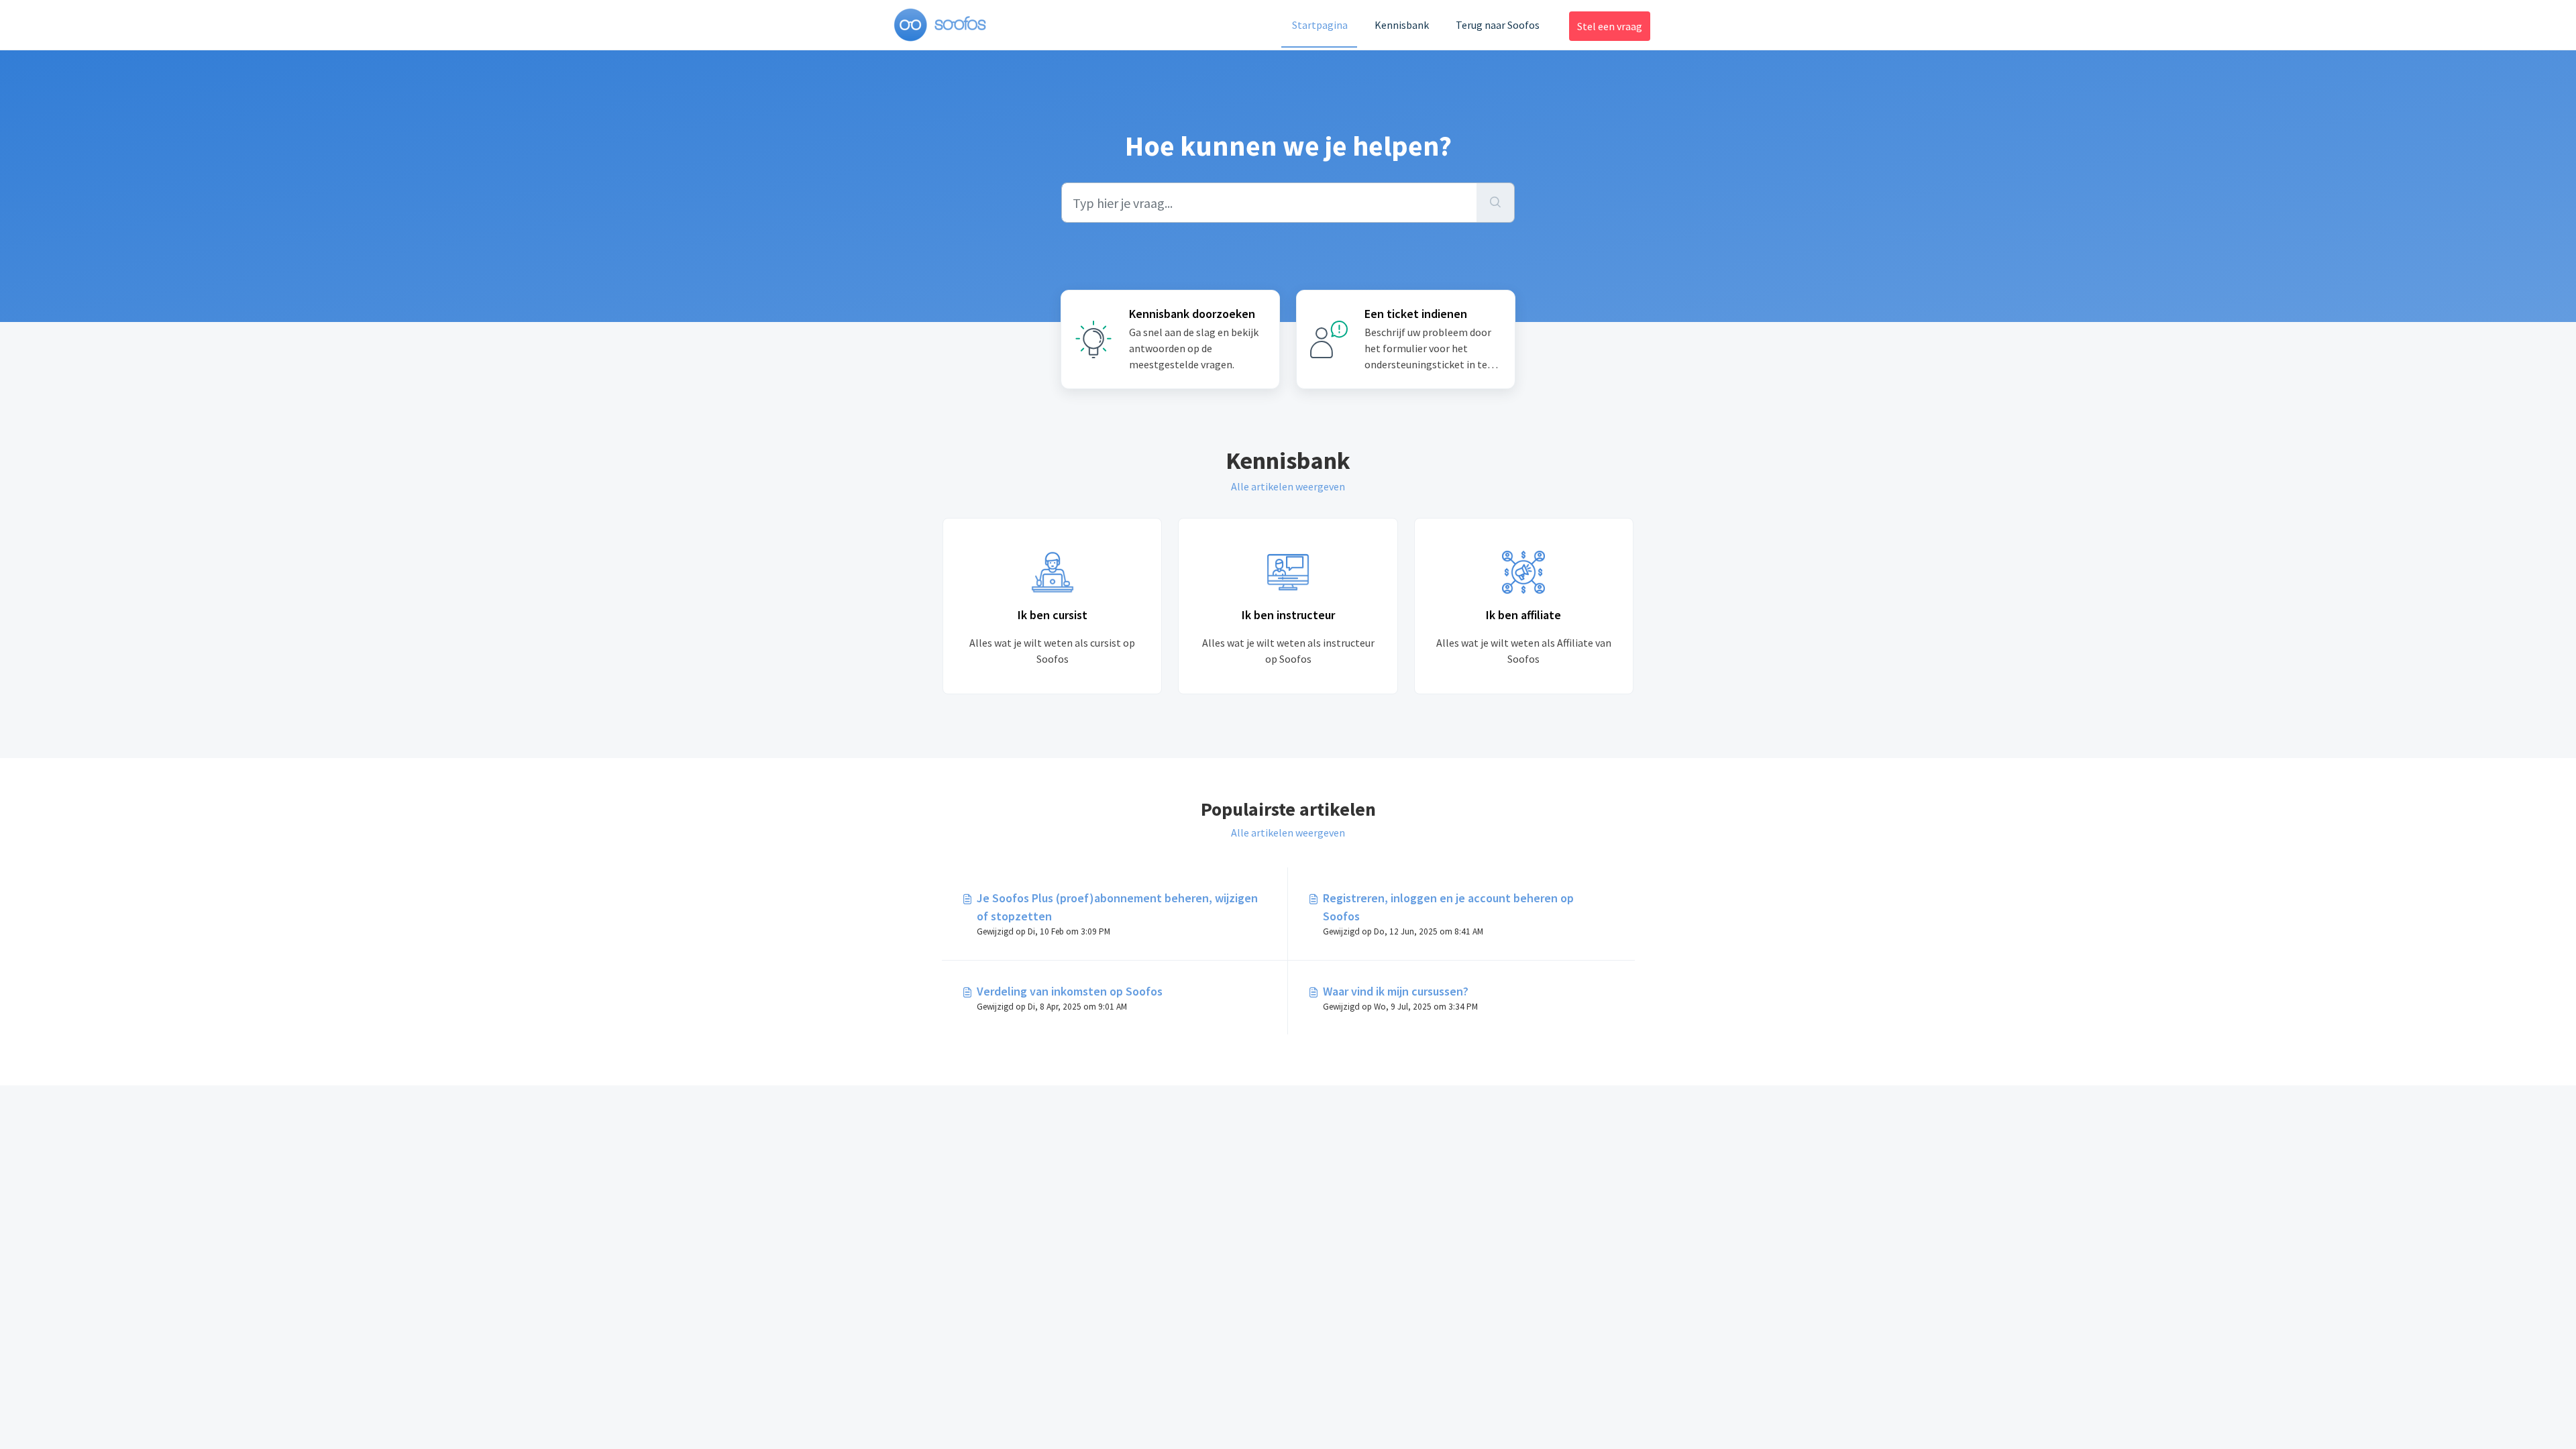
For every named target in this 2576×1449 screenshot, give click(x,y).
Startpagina (1320, 25)
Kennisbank (1402, 25)
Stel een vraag (1610, 26)
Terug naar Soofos (1498, 25)
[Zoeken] (1496, 203)
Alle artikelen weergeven (1288, 486)
